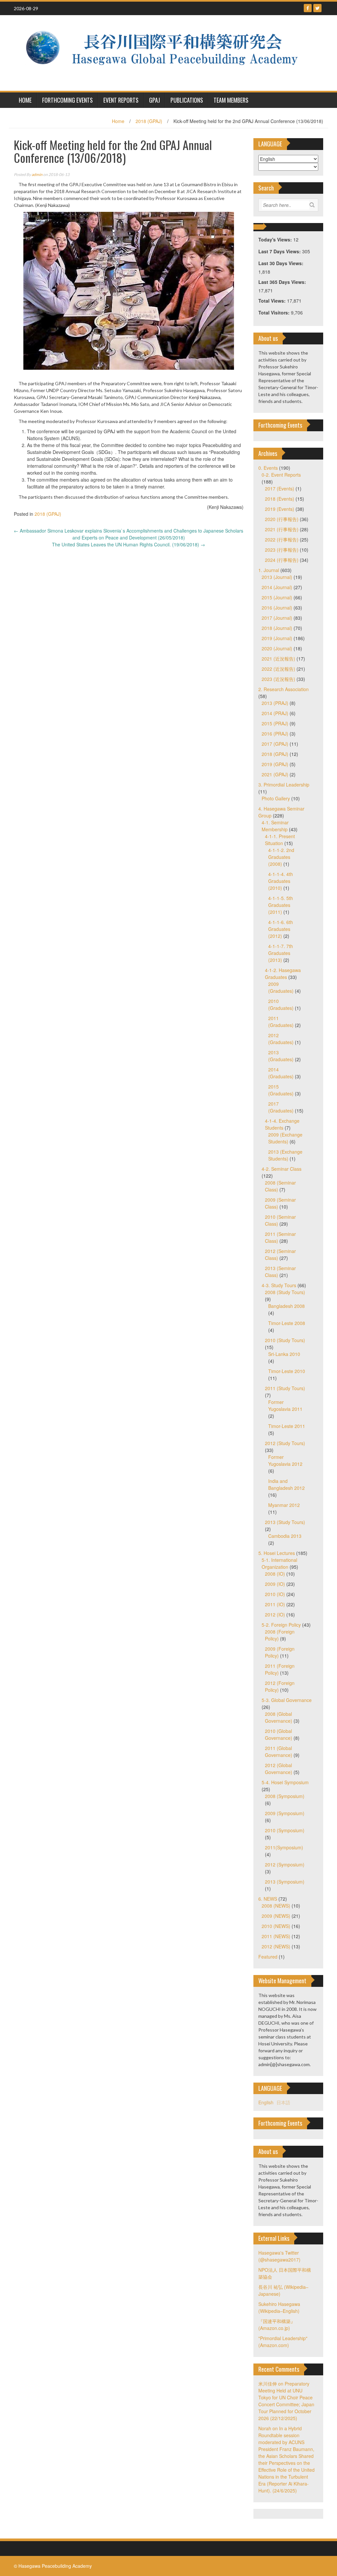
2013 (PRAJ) (275, 703)
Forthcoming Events (67, 100)
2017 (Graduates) (281, 1107)
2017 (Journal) (277, 618)
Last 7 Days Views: (280, 251)
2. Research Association (284, 689)
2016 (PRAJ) (275, 734)
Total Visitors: (275, 313)
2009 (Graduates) (281, 987)
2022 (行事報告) (282, 539)
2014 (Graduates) (281, 1073)
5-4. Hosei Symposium (285, 1782)
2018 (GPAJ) (149, 121)
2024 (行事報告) (282, 560)
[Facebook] (308, 8)
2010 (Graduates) (281, 1004)
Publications (187, 100)
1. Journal (269, 570)
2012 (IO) (275, 1614)
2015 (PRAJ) (275, 723)
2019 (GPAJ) (275, 764)
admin (37, 175)
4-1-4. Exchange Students (282, 1124)
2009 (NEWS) (276, 1916)
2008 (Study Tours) (285, 1292)
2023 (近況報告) (278, 679)
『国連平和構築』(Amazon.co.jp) (277, 2325)
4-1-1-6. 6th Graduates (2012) (281, 929)
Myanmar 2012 (284, 1505)
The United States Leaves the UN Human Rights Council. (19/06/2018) (129, 544)
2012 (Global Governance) (279, 1769)
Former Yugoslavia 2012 (285, 1460)
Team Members (231, 100)
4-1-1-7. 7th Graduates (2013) (281, 953)
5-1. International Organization (279, 1563)
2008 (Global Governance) (279, 1717)
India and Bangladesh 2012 (286, 1484)
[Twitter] (317, 8)
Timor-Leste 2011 (287, 1426)
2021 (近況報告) (278, 659)
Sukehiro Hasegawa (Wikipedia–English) (279, 2307)
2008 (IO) (275, 1574)
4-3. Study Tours (279, 1285)
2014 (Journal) (277, 587)
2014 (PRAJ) (275, 713)
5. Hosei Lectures (277, 1553)
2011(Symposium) (284, 1847)
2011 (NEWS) (276, 1936)
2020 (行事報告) (282, 519)
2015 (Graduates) (281, 1090)
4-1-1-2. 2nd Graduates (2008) (281, 857)
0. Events (268, 468)
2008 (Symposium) (285, 1796)
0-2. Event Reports (281, 475)
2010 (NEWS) (276, 1926)
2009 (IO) (275, 1584)
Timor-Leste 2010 (287, 1371)
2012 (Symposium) (285, 1864)
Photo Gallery (276, 798)
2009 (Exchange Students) (285, 1138)
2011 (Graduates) (281, 1022)
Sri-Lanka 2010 (284, 1354)
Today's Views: (276, 239)
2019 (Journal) (277, 638)
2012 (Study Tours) (285, 1443)
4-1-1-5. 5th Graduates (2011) (281, 905)
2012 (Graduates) (281, 1039)
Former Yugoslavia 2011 (285, 1405)
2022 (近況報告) (278, 669)
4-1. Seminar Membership (275, 826)
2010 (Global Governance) (279, 1734)
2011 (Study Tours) (285, 1388)
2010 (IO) (275, 1594)
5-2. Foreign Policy (281, 1625)
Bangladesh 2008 (286, 1306)
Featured (268, 1957)
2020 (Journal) (277, 648)
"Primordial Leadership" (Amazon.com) (283, 2342)
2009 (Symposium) (285, 1813)
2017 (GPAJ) (275, 744)
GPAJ (155, 100)
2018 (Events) (280, 499)
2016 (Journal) (277, 608)
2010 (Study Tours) (285, 1340)
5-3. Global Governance (287, 1700)
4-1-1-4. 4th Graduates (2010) (281, 881)
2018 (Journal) (277, 628)
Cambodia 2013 (285, 1536)
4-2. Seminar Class (282, 1169)
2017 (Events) (280, 488)
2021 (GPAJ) (275, 774)
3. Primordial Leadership (284, 785)
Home (118, 121)
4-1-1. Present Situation (280, 840)
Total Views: (273, 301)
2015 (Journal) (277, 597)
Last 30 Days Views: (282, 263)
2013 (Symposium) (285, 1882)
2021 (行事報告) (282, 529)
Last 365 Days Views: (283, 282)
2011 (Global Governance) (279, 1751)
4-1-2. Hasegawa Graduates (283, 974)
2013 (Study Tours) (285, 1522)
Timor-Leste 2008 (287, 1323)
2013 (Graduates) (281, 1056)
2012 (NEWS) (276, 1946)
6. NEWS (268, 1899)
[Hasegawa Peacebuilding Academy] (166, 52)
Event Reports (121, 100)
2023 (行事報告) (282, 550)
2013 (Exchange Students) (285, 1155)
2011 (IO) (275, 1604)
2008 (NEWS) (276, 1906)
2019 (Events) (280, 509)
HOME (25, 100)
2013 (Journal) (277, 577)
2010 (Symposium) (285, 1830)
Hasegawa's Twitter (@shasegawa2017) (279, 2256)
